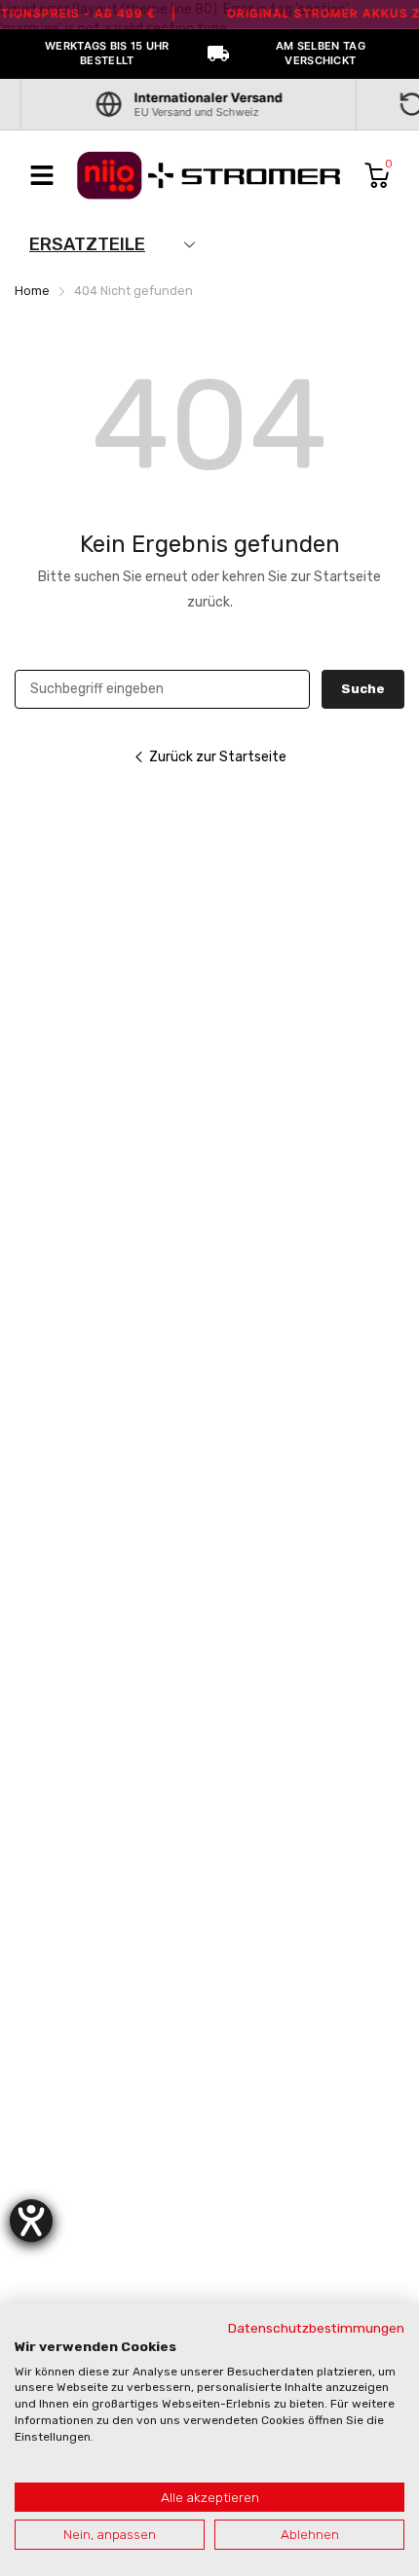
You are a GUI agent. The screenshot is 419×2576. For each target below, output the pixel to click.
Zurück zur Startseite (218, 757)
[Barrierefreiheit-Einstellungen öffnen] (31, 2221)
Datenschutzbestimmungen (316, 2328)
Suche (363, 689)
